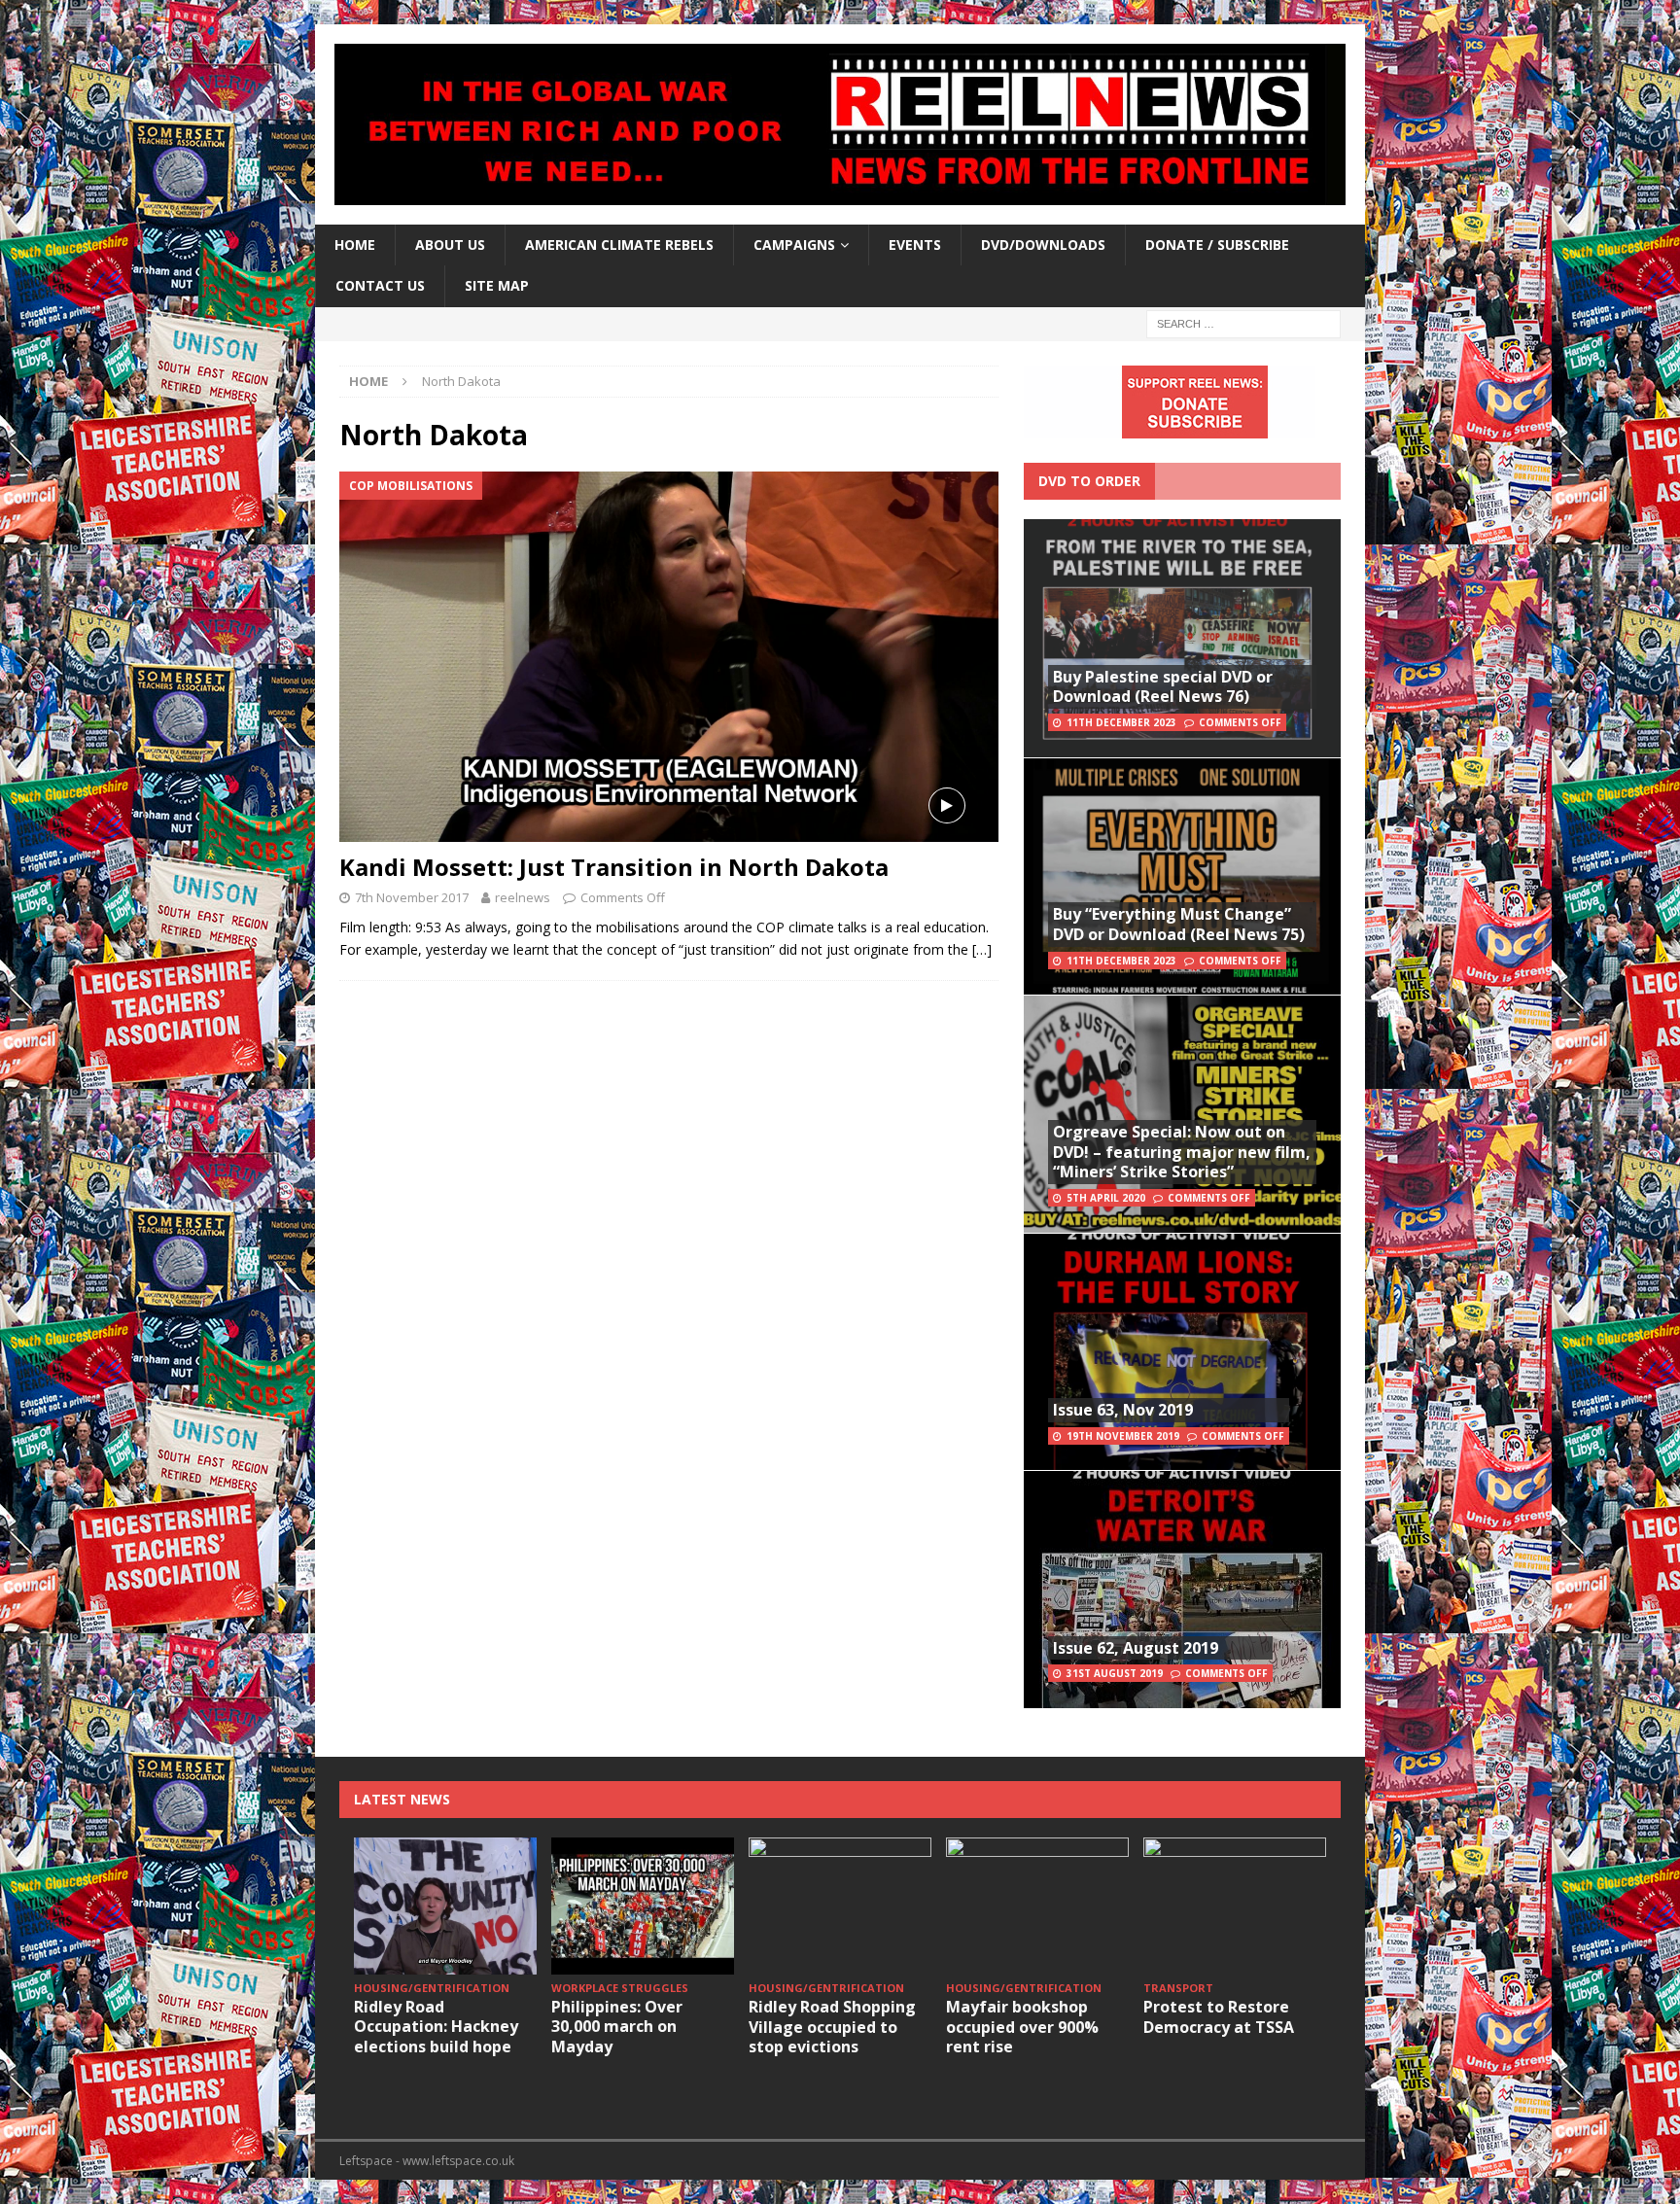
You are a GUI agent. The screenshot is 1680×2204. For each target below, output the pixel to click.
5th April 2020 (1106, 1198)
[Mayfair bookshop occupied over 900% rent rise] (1037, 1906)
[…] (982, 949)
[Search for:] (1243, 322)
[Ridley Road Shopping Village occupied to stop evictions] (840, 1906)
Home (355, 245)
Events (915, 245)
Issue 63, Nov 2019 (1123, 1410)
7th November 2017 (412, 897)
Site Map (497, 285)
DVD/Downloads (1043, 245)
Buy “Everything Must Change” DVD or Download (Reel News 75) (1179, 924)
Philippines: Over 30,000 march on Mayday (617, 2027)
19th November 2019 (1123, 1436)
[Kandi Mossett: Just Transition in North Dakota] (669, 657)
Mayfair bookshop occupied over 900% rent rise (1022, 2027)
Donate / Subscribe (1217, 245)
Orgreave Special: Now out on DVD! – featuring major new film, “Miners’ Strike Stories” (1182, 1152)
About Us (450, 245)
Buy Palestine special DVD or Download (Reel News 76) (1163, 687)
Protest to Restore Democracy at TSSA (1219, 2017)
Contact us (380, 285)
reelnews (523, 897)
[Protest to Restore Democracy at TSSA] (1235, 1906)
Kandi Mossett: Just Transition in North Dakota (614, 867)
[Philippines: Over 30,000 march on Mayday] (643, 1906)
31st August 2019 (1115, 1673)
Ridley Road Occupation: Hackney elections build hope (436, 2027)
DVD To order (1089, 481)
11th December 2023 (1121, 722)
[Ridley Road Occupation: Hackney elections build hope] (445, 1906)
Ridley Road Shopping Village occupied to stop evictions (832, 2027)
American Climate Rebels (619, 245)
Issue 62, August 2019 (1136, 1648)
